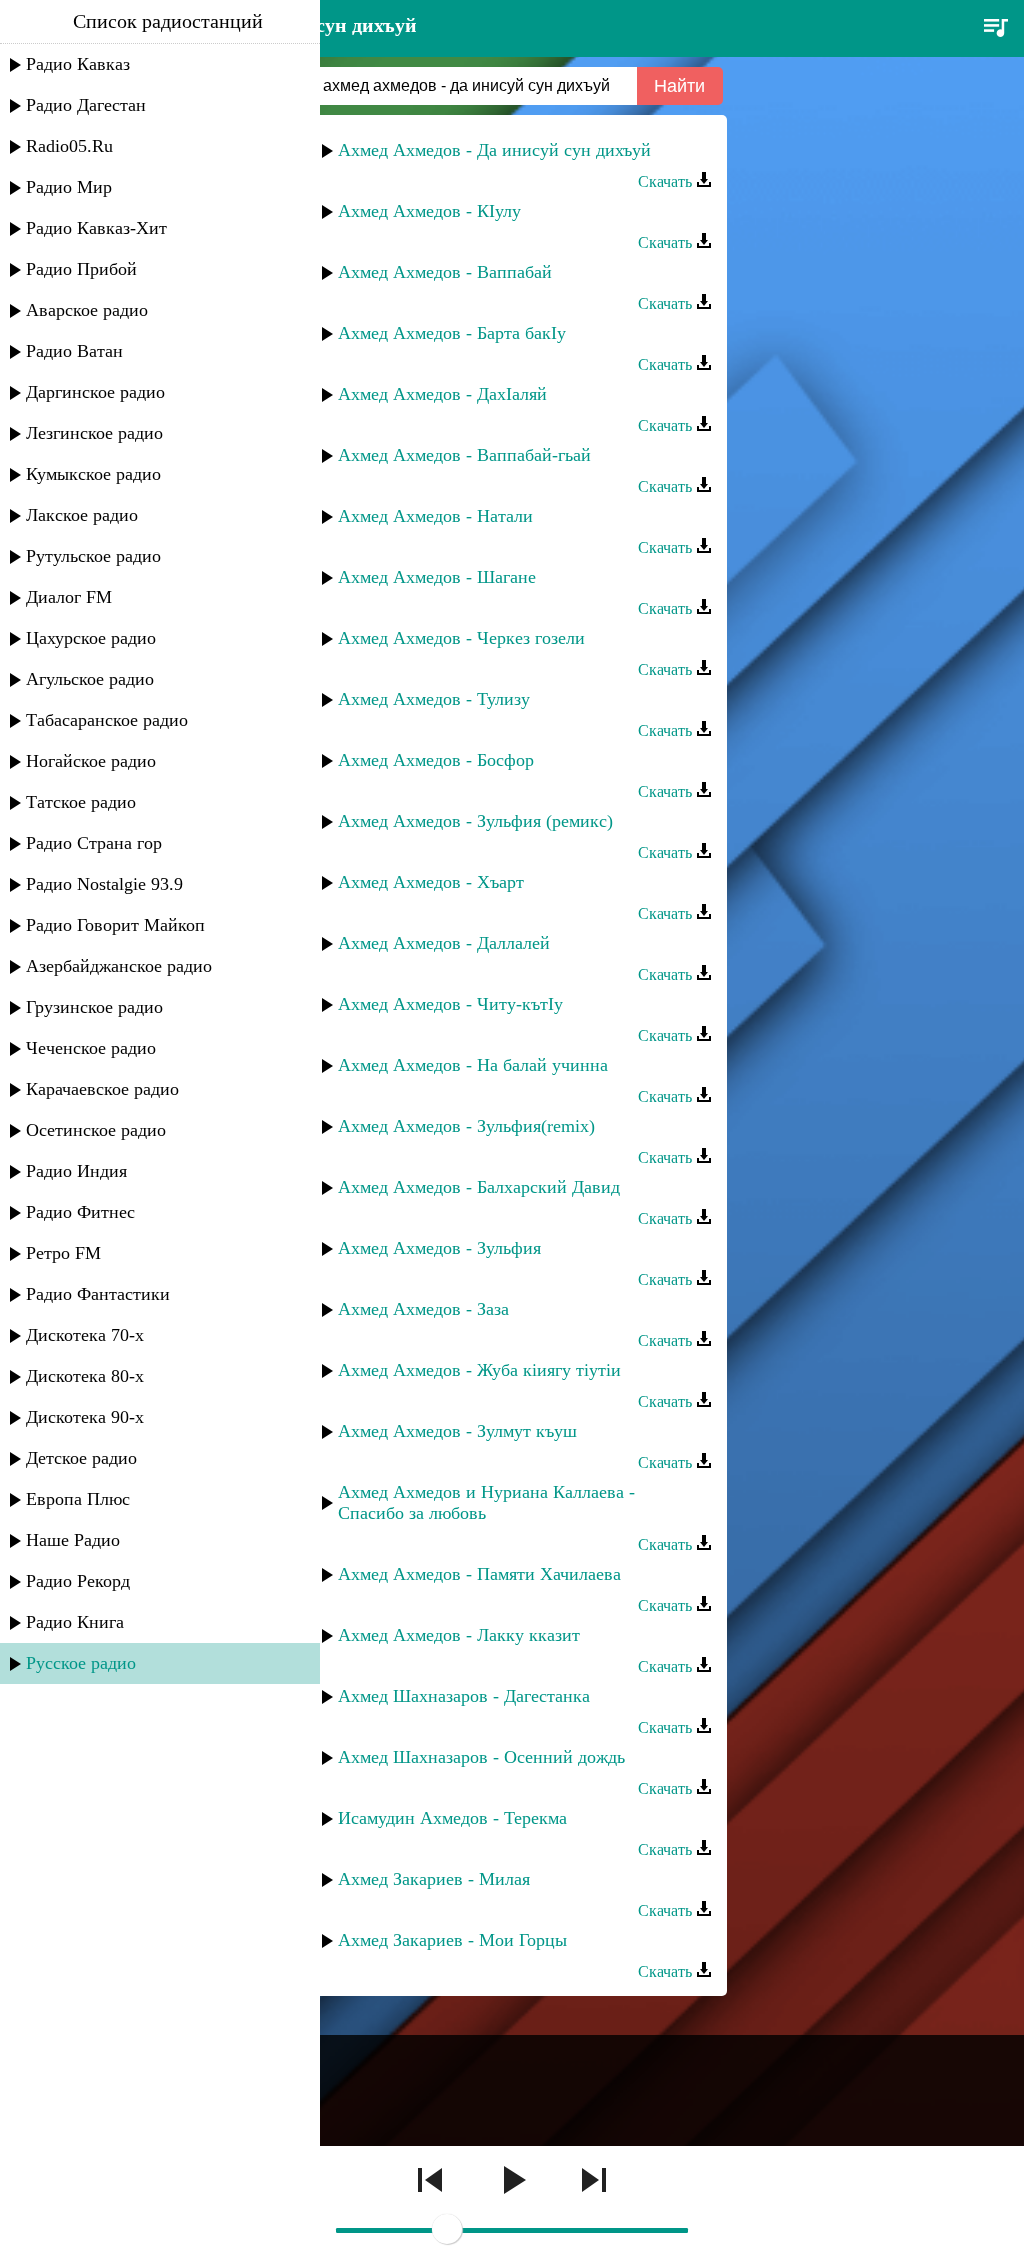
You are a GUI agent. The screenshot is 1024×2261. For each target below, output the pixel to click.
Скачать (667, 181)
